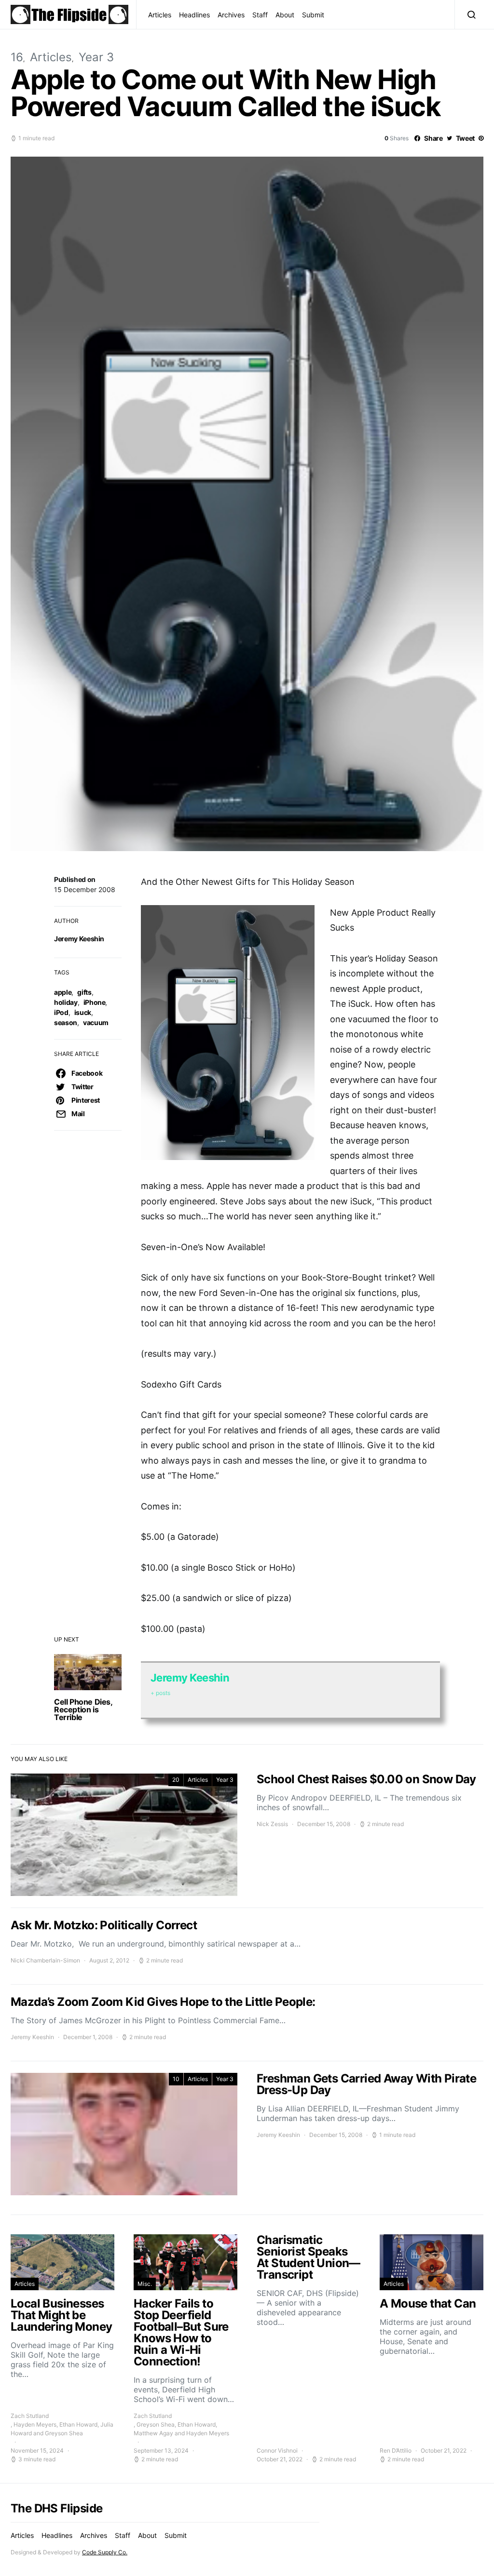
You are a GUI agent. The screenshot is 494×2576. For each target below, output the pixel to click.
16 (17, 57)
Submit (313, 15)
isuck (83, 1012)
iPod (61, 1012)
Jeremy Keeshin (79, 939)
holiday (66, 1002)
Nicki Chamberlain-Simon (45, 1960)
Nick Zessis (272, 1824)
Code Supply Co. (105, 2552)
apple (63, 992)
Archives (231, 15)
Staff (260, 15)
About (285, 15)
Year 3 (96, 57)
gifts (84, 992)
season (66, 1022)
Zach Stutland (30, 2416)
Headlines (194, 15)
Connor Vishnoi (277, 2450)
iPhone (95, 1002)
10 (176, 2079)
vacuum (96, 1022)
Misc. (145, 2284)
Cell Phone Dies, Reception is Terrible (83, 1709)
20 (176, 1780)
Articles (160, 15)
